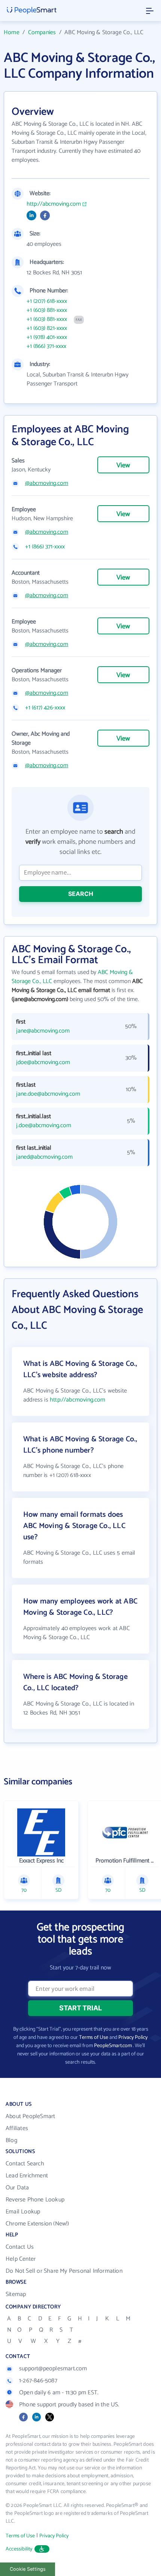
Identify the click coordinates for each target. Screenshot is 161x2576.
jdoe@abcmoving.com (43, 1063)
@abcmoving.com (47, 483)
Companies (42, 32)
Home (12, 32)
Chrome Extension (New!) (37, 2224)
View (123, 465)
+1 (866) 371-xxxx (46, 346)
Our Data (17, 2188)
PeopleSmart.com (113, 2046)
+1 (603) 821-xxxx (47, 328)
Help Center (21, 2259)
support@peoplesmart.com (53, 2369)
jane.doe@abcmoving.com (48, 1094)
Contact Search (25, 2164)
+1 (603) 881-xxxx (47, 310)
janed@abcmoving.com (44, 1157)
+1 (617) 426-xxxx (45, 708)
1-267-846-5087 (38, 2381)
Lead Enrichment (27, 2176)
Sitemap (16, 2294)
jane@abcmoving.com (43, 1031)
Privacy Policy (133, 2038)
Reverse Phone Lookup (35, 2200)
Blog (11, 2140)
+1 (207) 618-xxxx (47, 301)
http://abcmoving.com (54, 204)
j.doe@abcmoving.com (44, 1126)
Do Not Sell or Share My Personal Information (64, 2271)
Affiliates (17, 2128)
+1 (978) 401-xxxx (47, 337)
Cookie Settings (28, 2569)
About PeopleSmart (30, 2116)
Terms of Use (94, 2038)
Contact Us (20, 2247)
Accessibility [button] (19, 2549)
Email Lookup (23, 2212)
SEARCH (81, 894)
